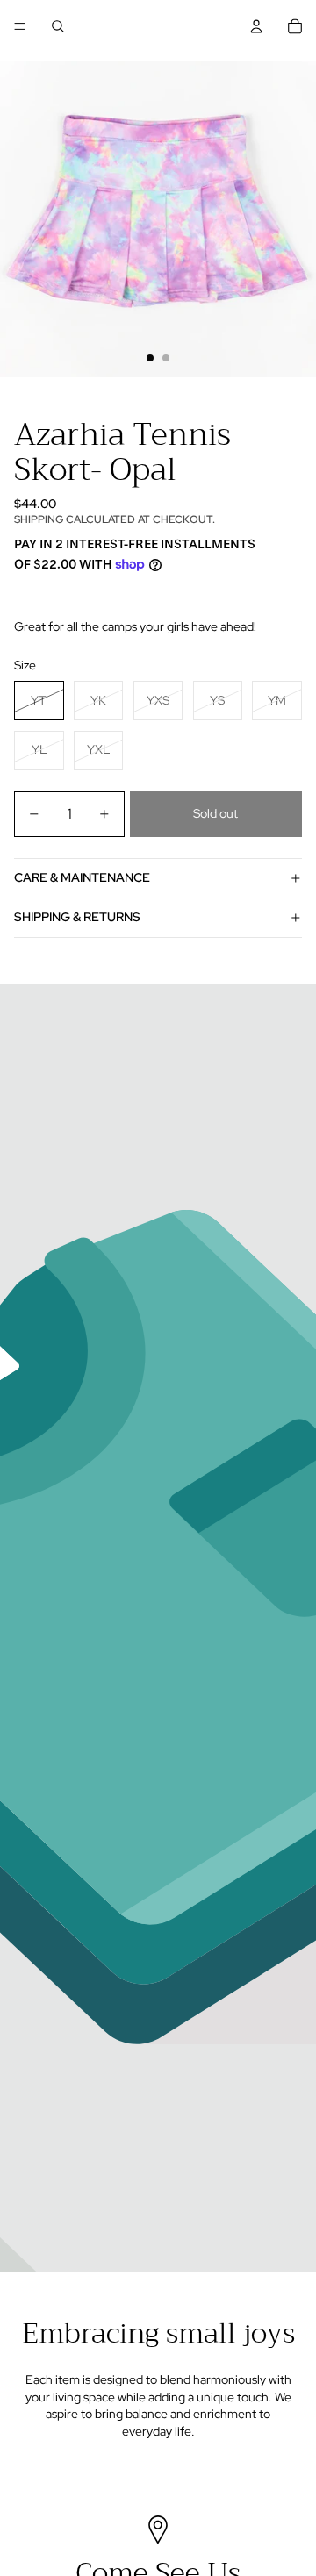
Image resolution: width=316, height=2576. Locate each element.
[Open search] (58, 26)
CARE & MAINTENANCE (82, 877)
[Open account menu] (256, 26)
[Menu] (20, 26)
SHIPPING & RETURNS (77, 917)
